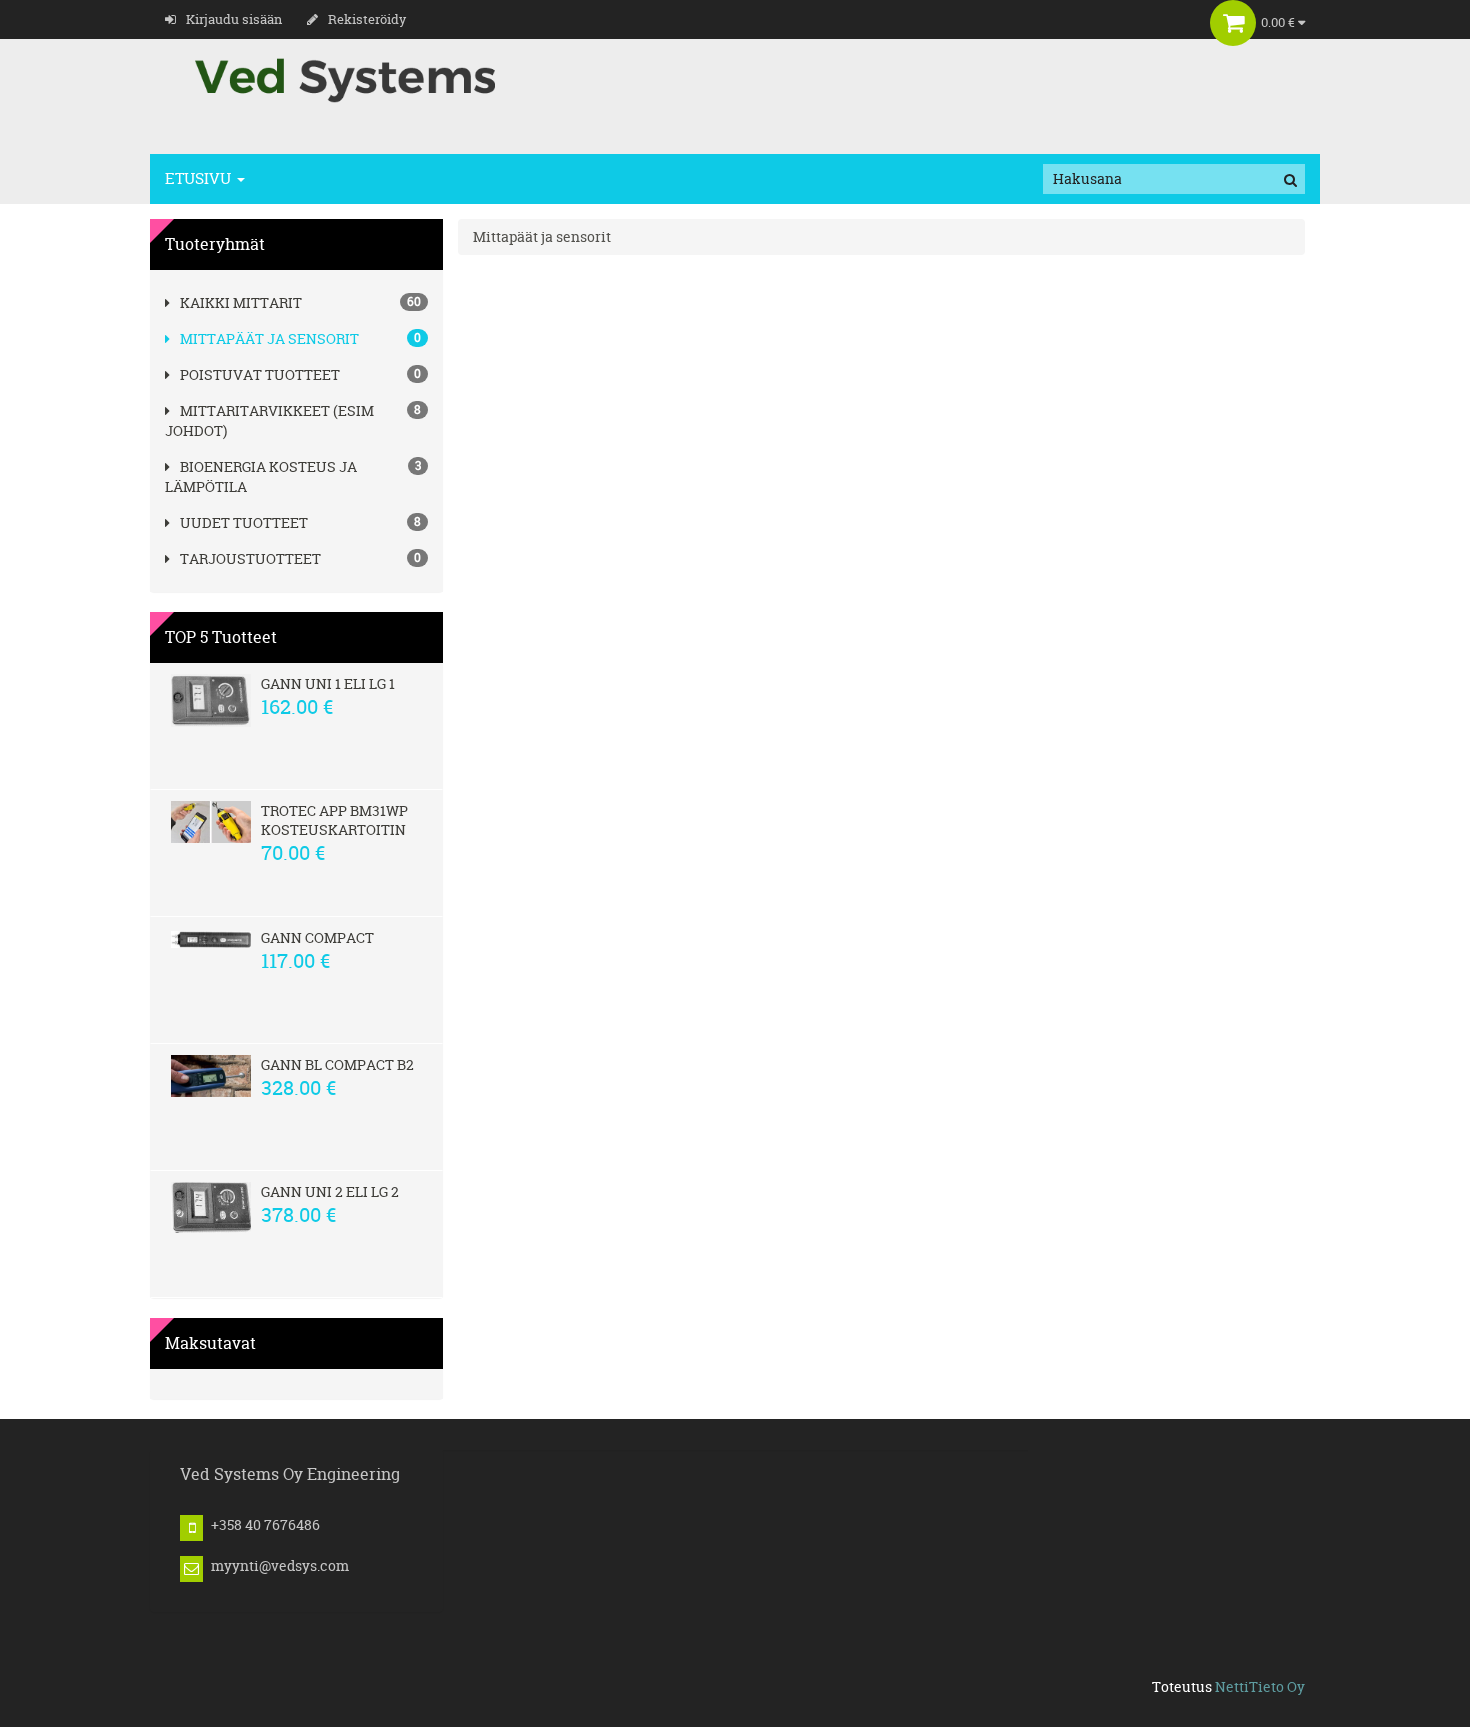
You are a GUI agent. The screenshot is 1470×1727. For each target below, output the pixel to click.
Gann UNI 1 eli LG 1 (328, 683)
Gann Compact (317, 937)
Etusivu (200, 178)
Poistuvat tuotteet (260, 374)
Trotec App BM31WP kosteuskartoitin (334, 820)
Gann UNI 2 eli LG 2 (330, 1191)
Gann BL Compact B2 (337, 1064)
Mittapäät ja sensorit (269, 338)
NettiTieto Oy (1260, 1686)
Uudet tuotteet (244, 522)
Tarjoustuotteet (250, 558)
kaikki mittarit (241, 302)
